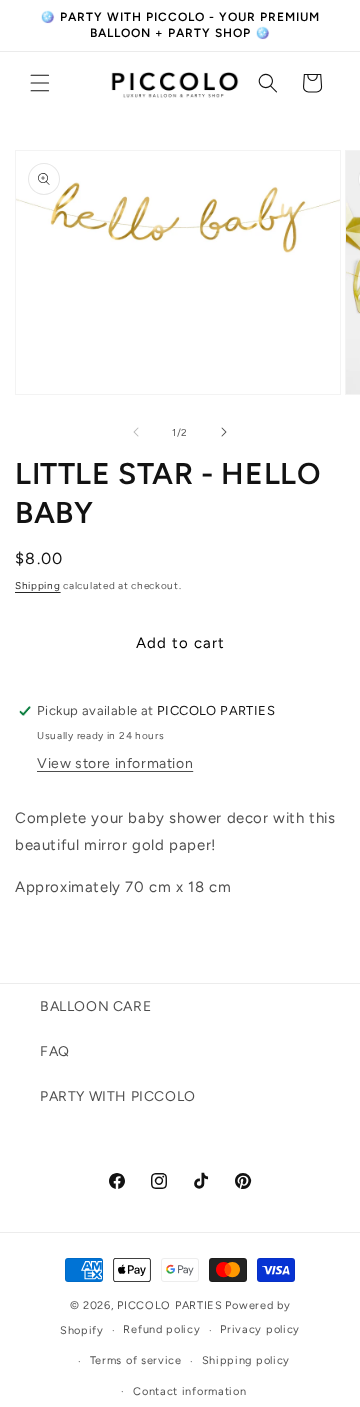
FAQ (55, 1051)
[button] (40, 83)
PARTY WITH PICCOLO (118, 1096)
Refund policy (161, 1329)
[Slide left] (136, 432)
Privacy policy (260, 1329)
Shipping (38, 585)
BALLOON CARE (95, 1006)
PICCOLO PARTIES (170, 1305)
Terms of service (136, 1360)
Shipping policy (246, 1360)
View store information (115, 763)
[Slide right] (224, 432)
